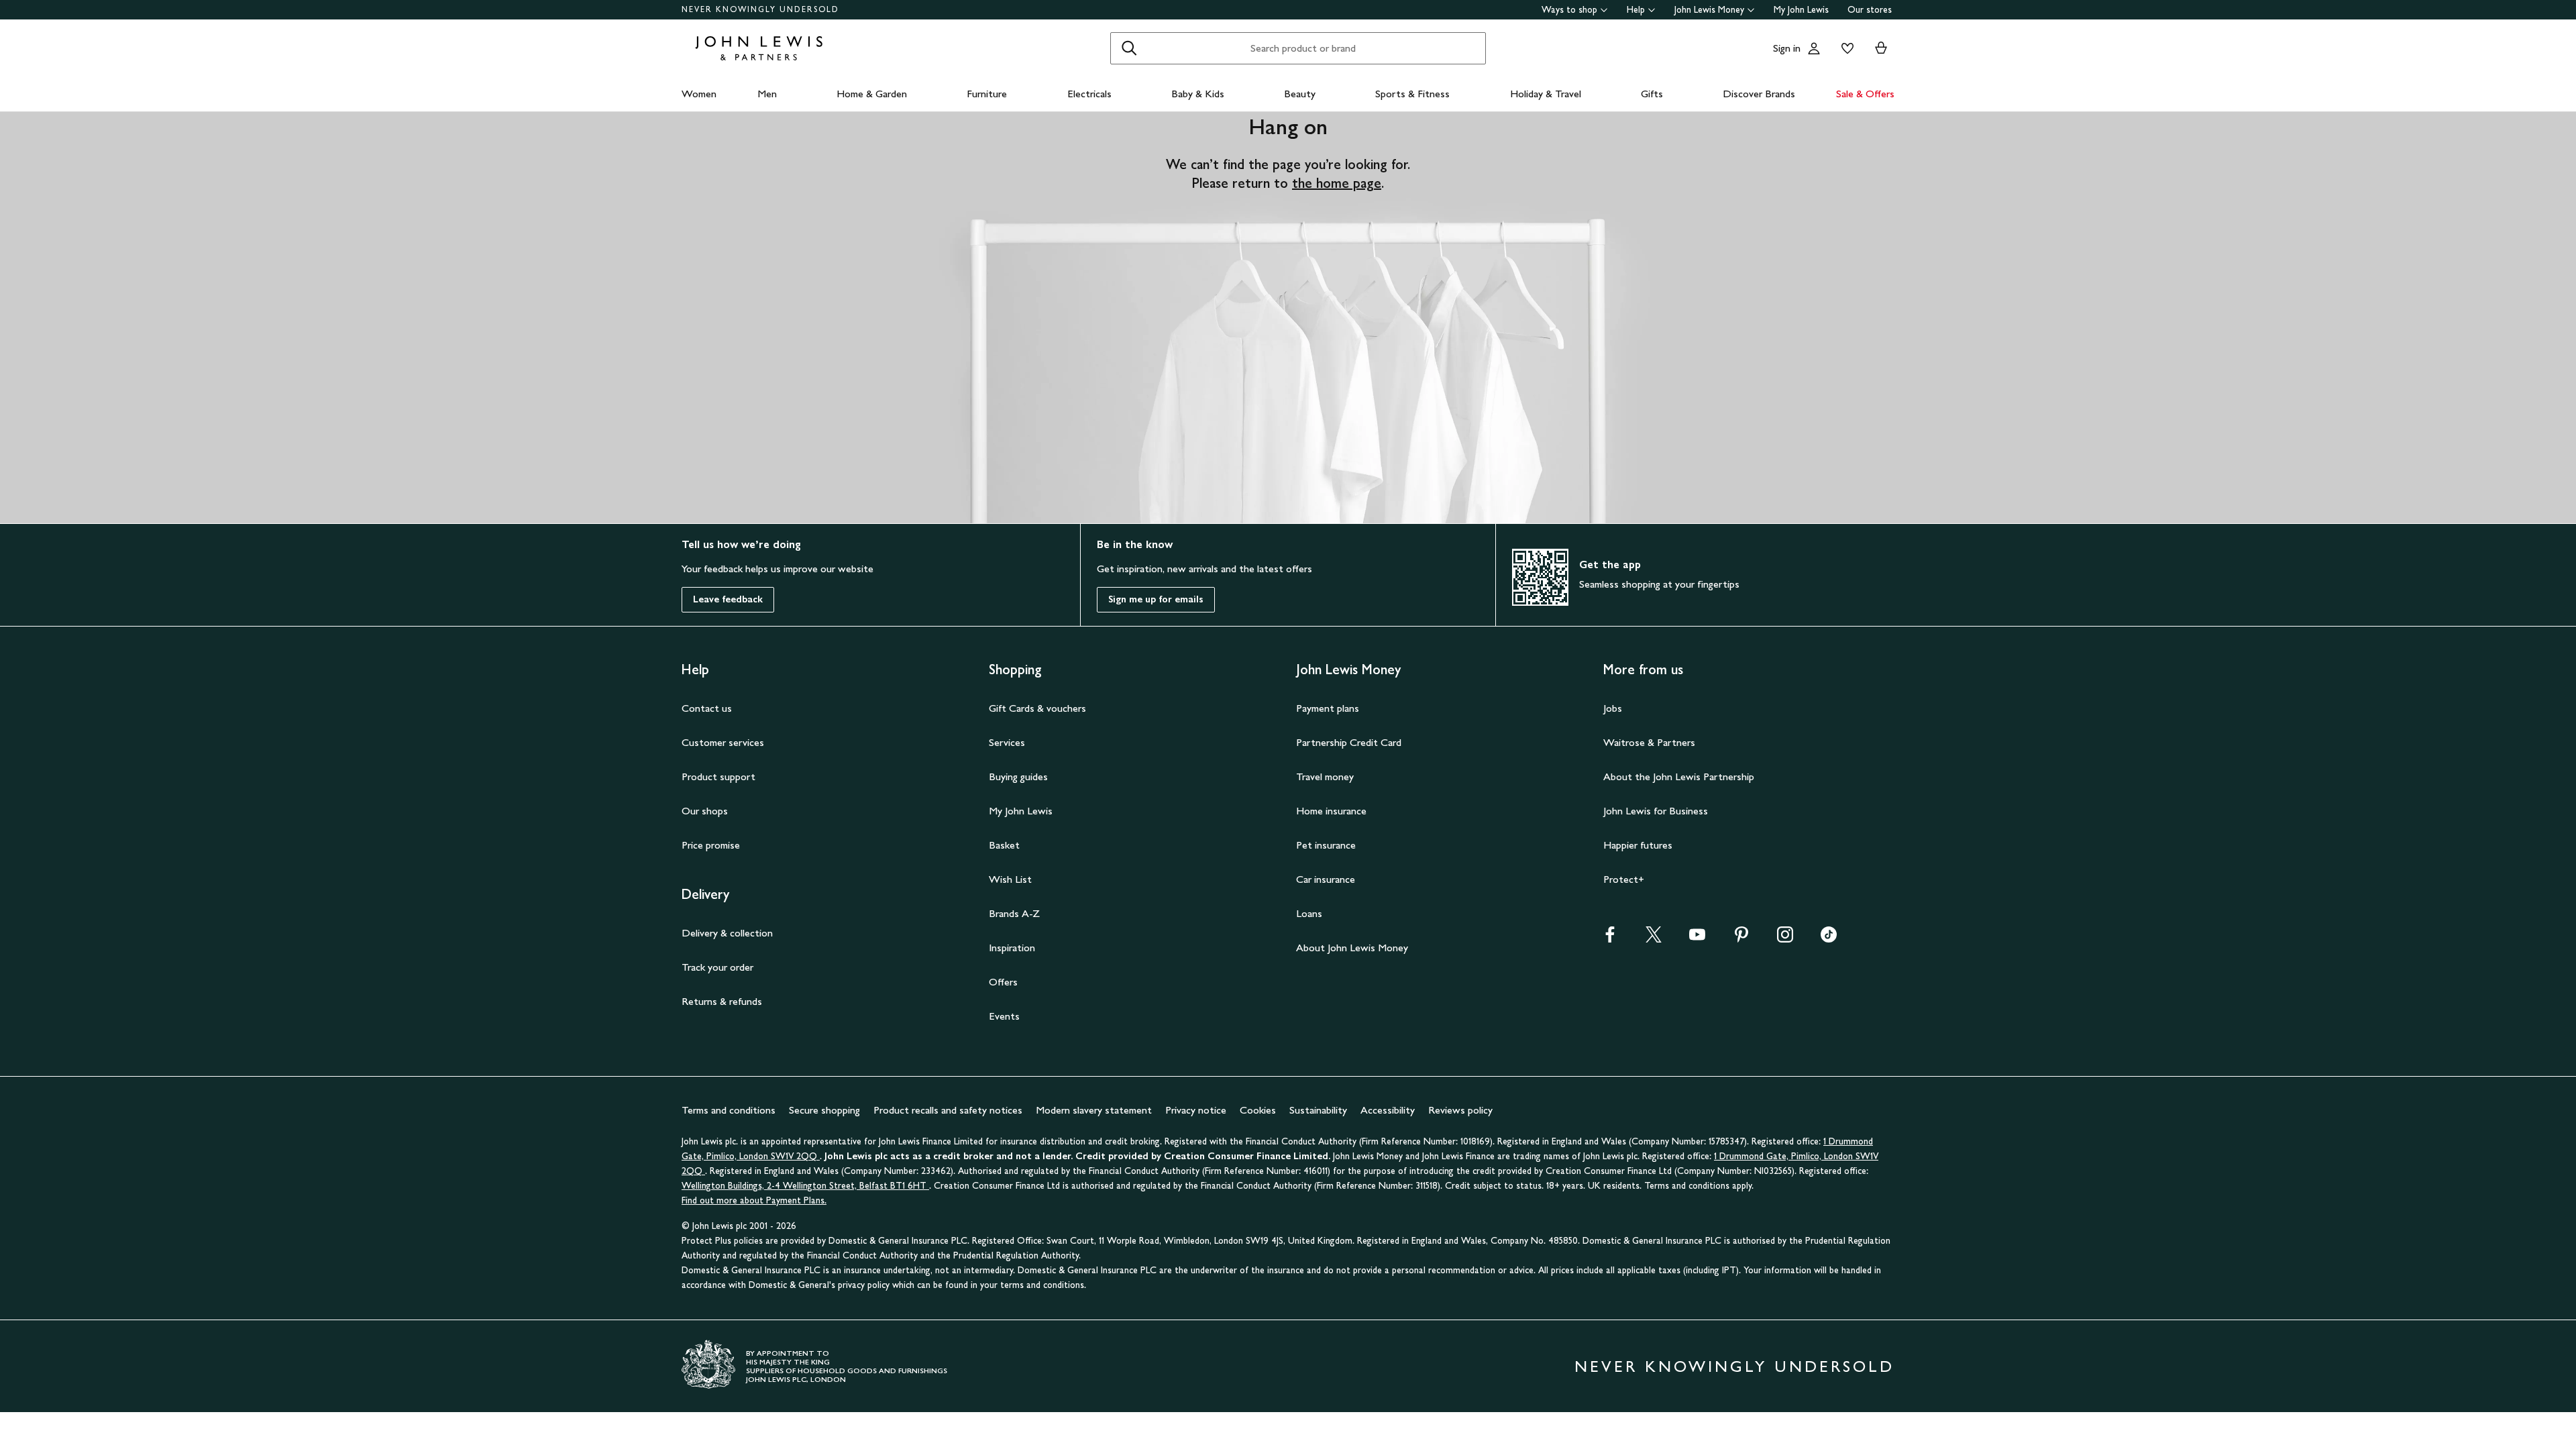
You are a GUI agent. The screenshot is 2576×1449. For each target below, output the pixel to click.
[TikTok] (1829, 939)
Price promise (711, 845)
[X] (1654, 939)
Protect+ (1624, 879)
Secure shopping (824, 1110)
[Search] (1129, 48)
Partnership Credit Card (1349, 742)
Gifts (1652, 94)
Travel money (1325, 776)
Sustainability (1318, 1110)
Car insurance (1326, 879)
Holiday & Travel (1546, 94)
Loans (1309, 913)
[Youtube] (1697, 939)
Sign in (1787, 48)
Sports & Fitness (1412, 94)
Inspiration (1012, 948)
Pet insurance (1326, 845)
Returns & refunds (722, 1001)
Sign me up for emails (1156, 599)
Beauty (1300, 94)
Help (1636, 10)
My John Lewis (1801, 10)
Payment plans (1328, 708)
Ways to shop (1569, 10)
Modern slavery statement (1094, 1110)
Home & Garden (872, 94)
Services (1007, 742)
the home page (1337, 183)
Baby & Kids (1198, 94)
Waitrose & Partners (1649, 742)
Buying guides (1018, 776)
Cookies (1258, 1110)
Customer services (723, 742)
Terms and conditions (729, 1110)
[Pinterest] (1741, 939)
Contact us (707, 708)
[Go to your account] (1814, 48)
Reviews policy (1460, 1110)
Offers (1003, 982)
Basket (1004, 845)
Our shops (705, 811)
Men (767, 94)
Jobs (1613, 708)
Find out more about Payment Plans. (754, 1200)
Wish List (1010, 879)
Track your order (717, 967)
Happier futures (1638, 845)
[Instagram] (1785, 939)
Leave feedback (728, 599)
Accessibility (1388, 1110)
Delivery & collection (727, 933)
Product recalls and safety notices (948, 1110)
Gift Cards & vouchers (1037, 708)
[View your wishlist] (1845, 48)
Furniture (987, 94)
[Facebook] (1610, 939)
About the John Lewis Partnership (1679, 776)
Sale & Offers (1865, 94)
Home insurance (1331, 811)
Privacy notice (1196, 1110)
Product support (718, 776)
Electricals (1089, 94)
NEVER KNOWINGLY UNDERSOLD (760, 9)
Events (1004, 1016)
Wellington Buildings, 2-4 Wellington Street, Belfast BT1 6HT (805, 1186)
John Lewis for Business (1656, 811)
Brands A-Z (1014, 913)
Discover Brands (1759, 94)
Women (699, 94)
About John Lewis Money (1352, 948)
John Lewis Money (1709, 10)
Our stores (1870, 10)
